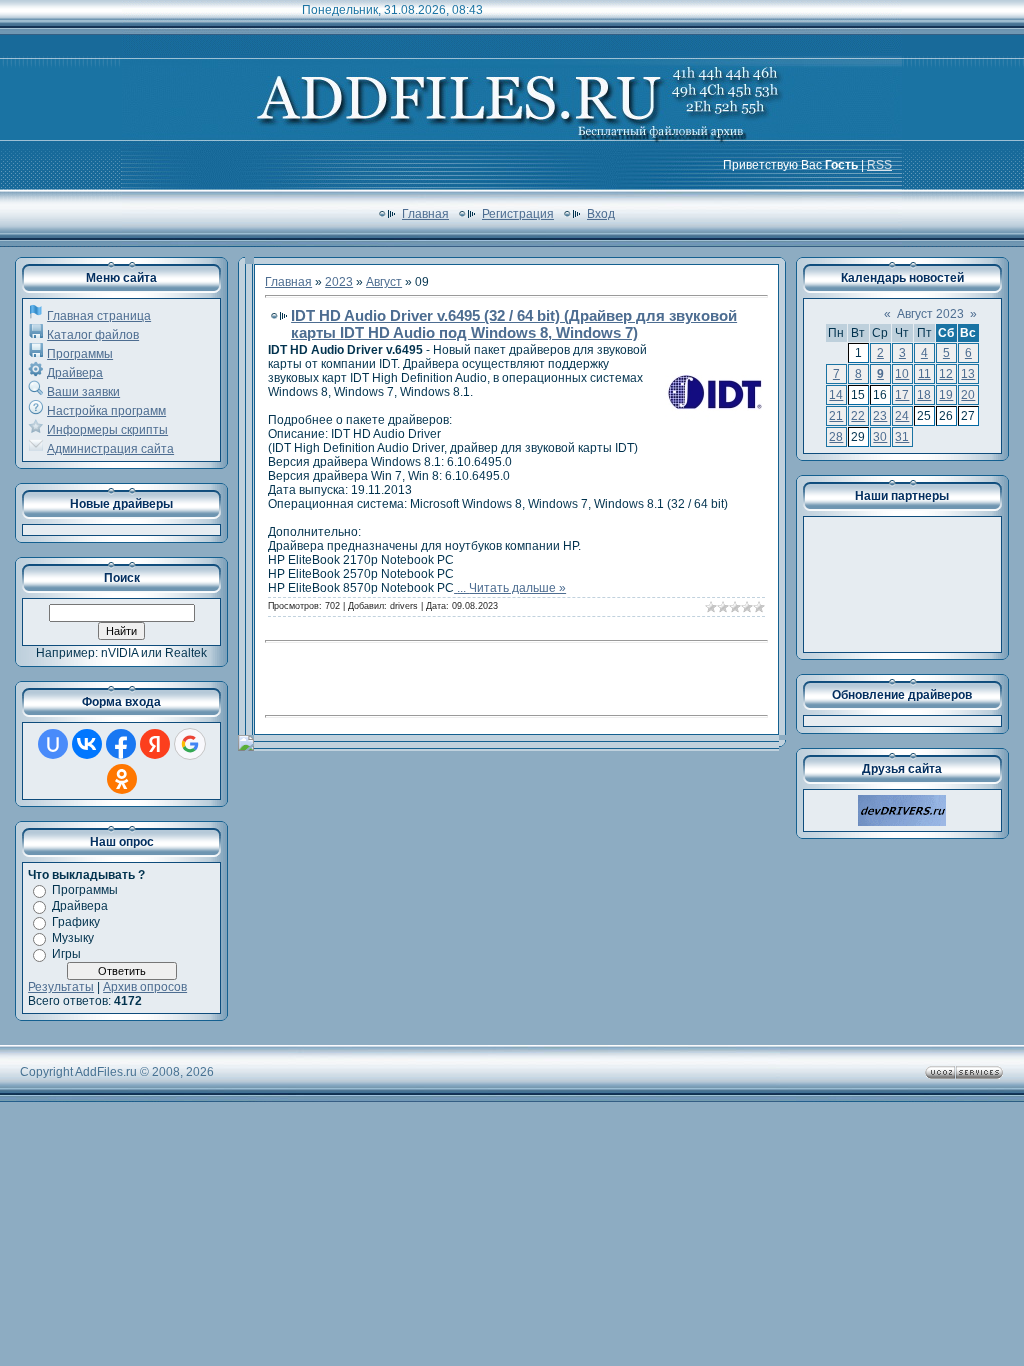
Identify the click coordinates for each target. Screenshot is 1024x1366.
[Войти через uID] (53, 744)
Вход (601, 214)
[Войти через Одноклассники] (122, 779)
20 (968, 395)
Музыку (73, 938)
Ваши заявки (83, 392)
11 (924, 374)
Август (384, 282)
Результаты (61, 987)
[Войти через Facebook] (121, 744)
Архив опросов (145, 987)
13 (968, 374)
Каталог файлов (93, 335)
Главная (425, 214)
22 (858, 416)
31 (902, 437)
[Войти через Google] (190, 744)
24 (902, 416)
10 (902, 374)
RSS (879, 165)
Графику (76, 922)
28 (836, 437)
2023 (339, 282)
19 (946, 395)
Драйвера (75, 373)
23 (880, 416)
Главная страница (99, 316)
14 (836, 395)
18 (924, 395)
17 (902, 395)
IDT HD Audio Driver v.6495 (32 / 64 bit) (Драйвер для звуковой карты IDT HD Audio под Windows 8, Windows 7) (514, 324)
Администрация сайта (110, 449)
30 (880, 437)
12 (946, 374)
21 (836, 416)
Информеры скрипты (107, 430)
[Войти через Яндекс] (155, 744)
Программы (80, 354)
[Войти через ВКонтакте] (87, 744)
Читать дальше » (517, 588)
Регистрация (518, 214)
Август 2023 (930, 314)
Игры (66, 954)
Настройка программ (106, 411)
